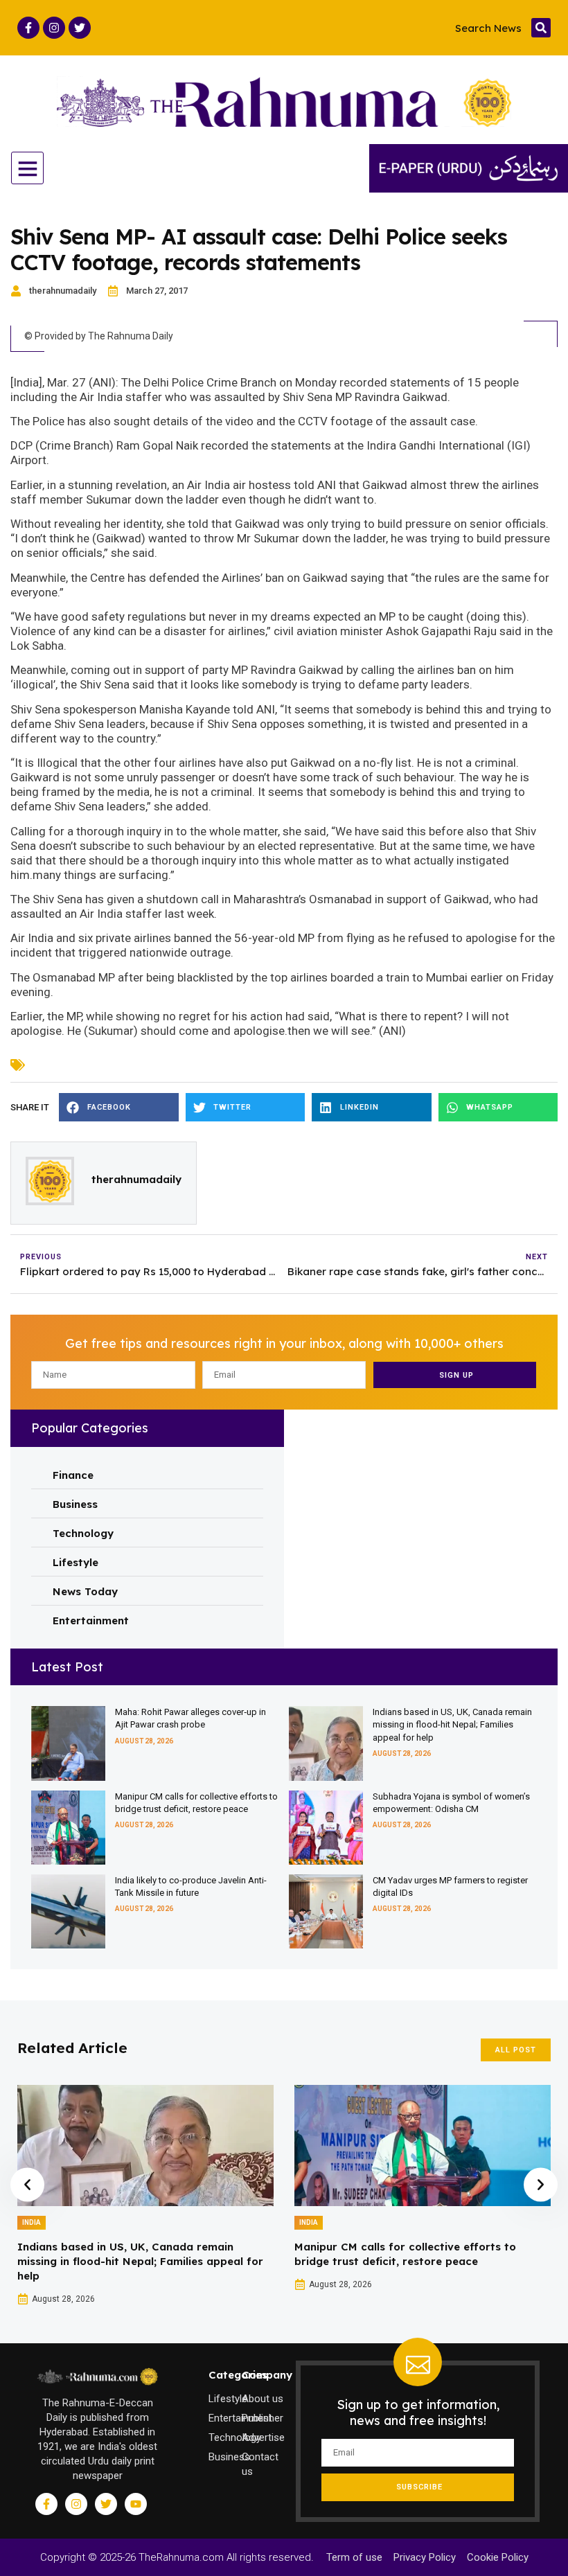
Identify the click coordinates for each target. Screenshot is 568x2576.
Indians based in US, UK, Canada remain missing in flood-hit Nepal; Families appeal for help (452, 1724)
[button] (541, 28)
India (32, 2222)
